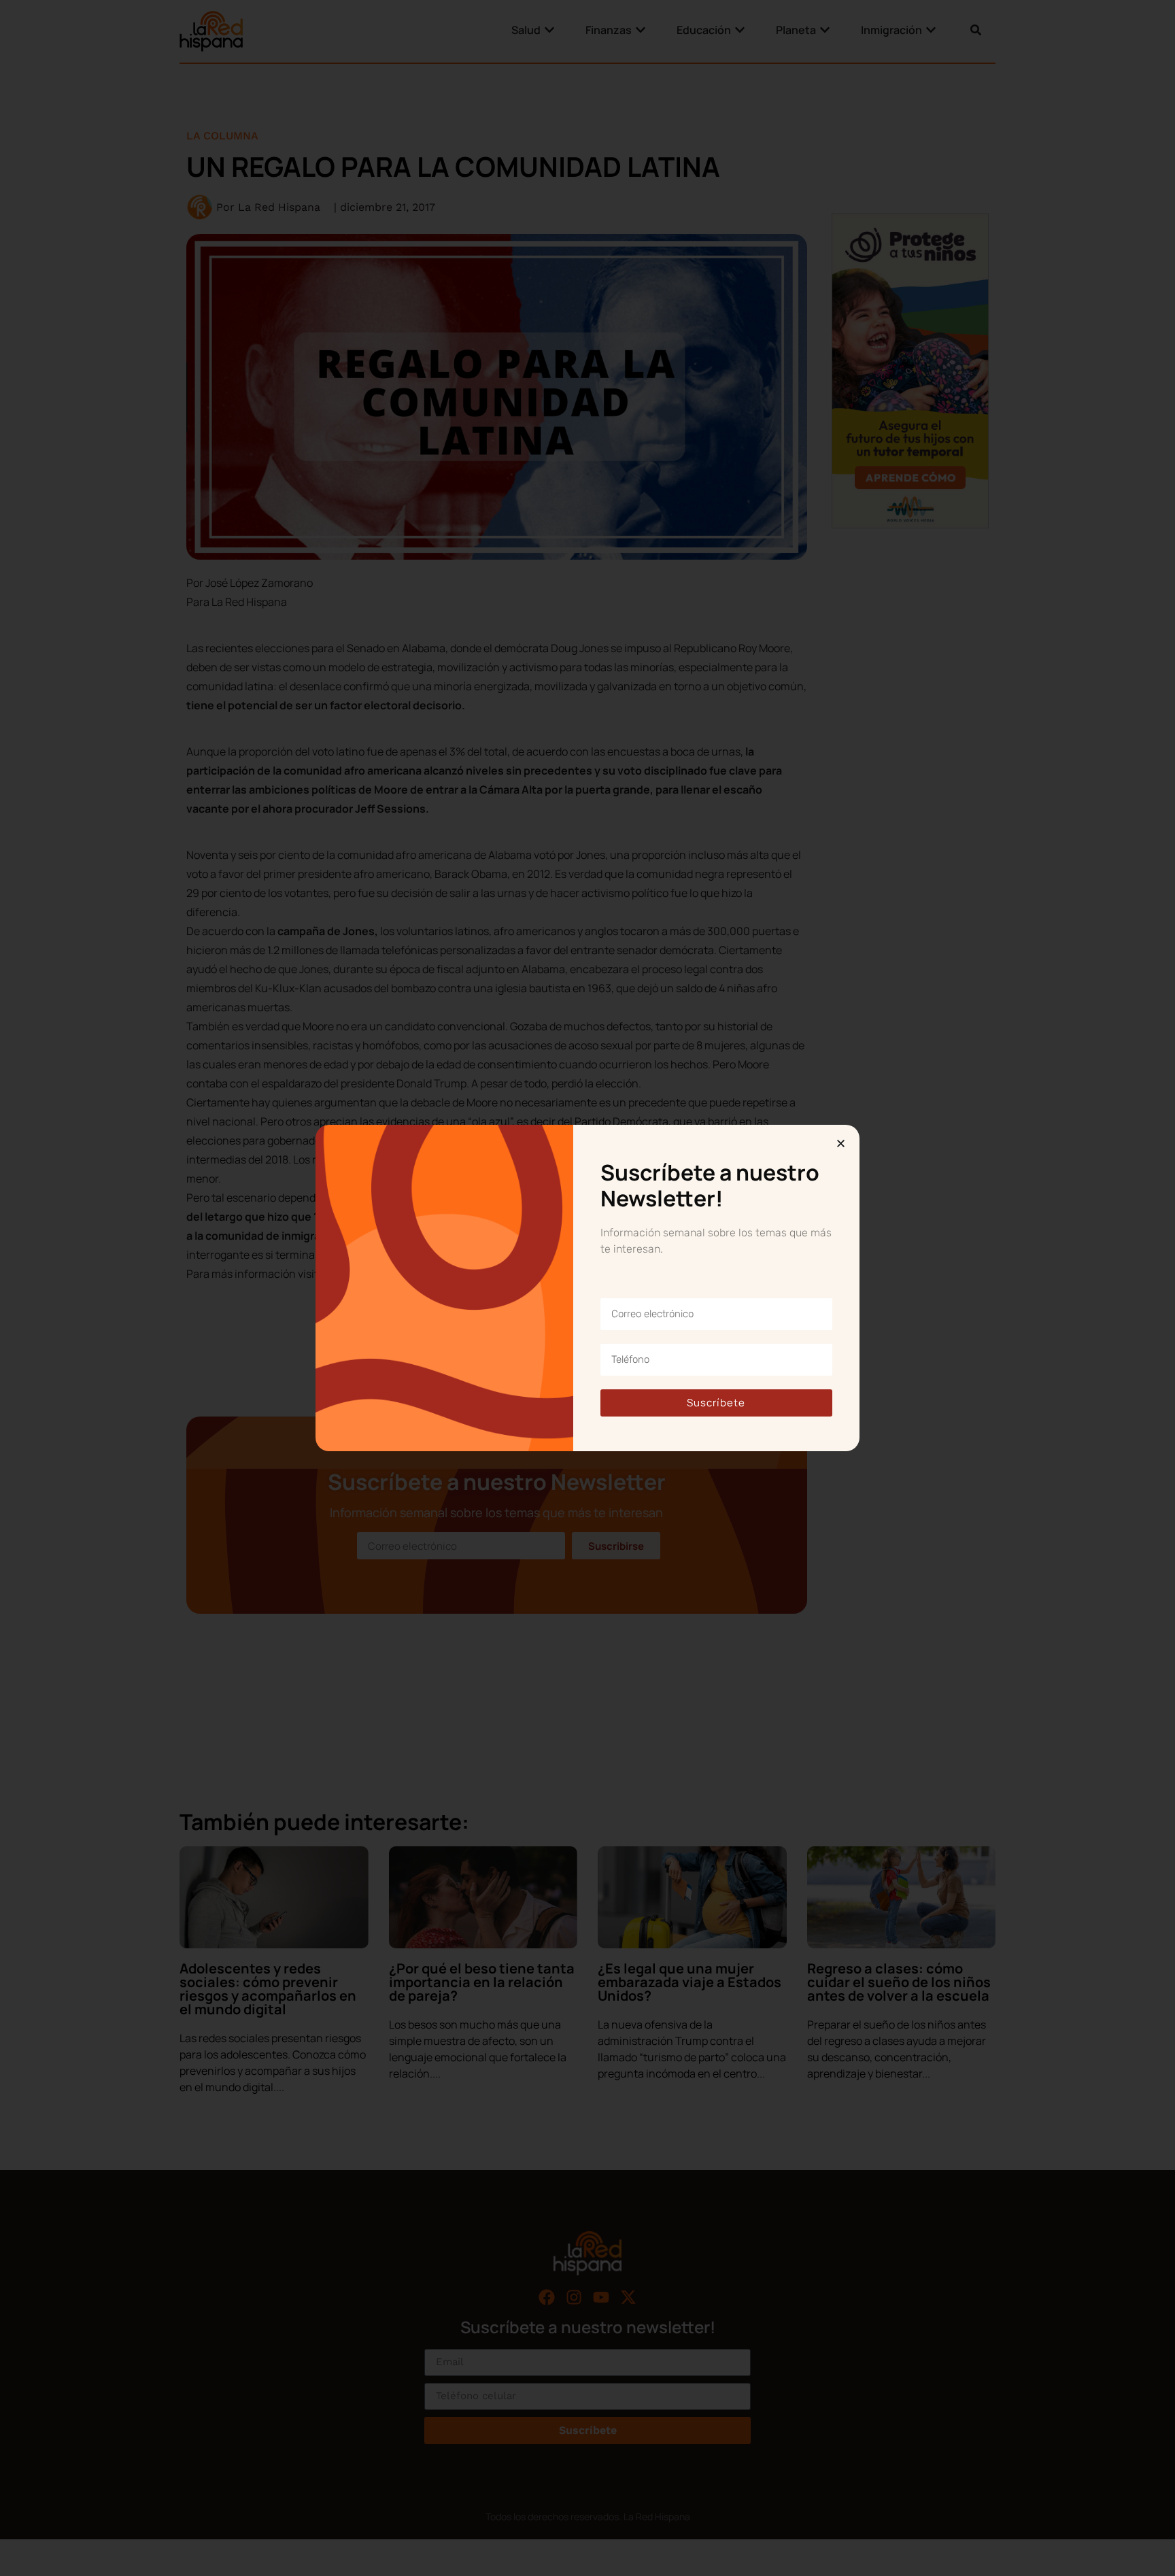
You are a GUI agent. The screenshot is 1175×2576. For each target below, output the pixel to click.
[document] (587, 1288)
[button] (841, 1143)
